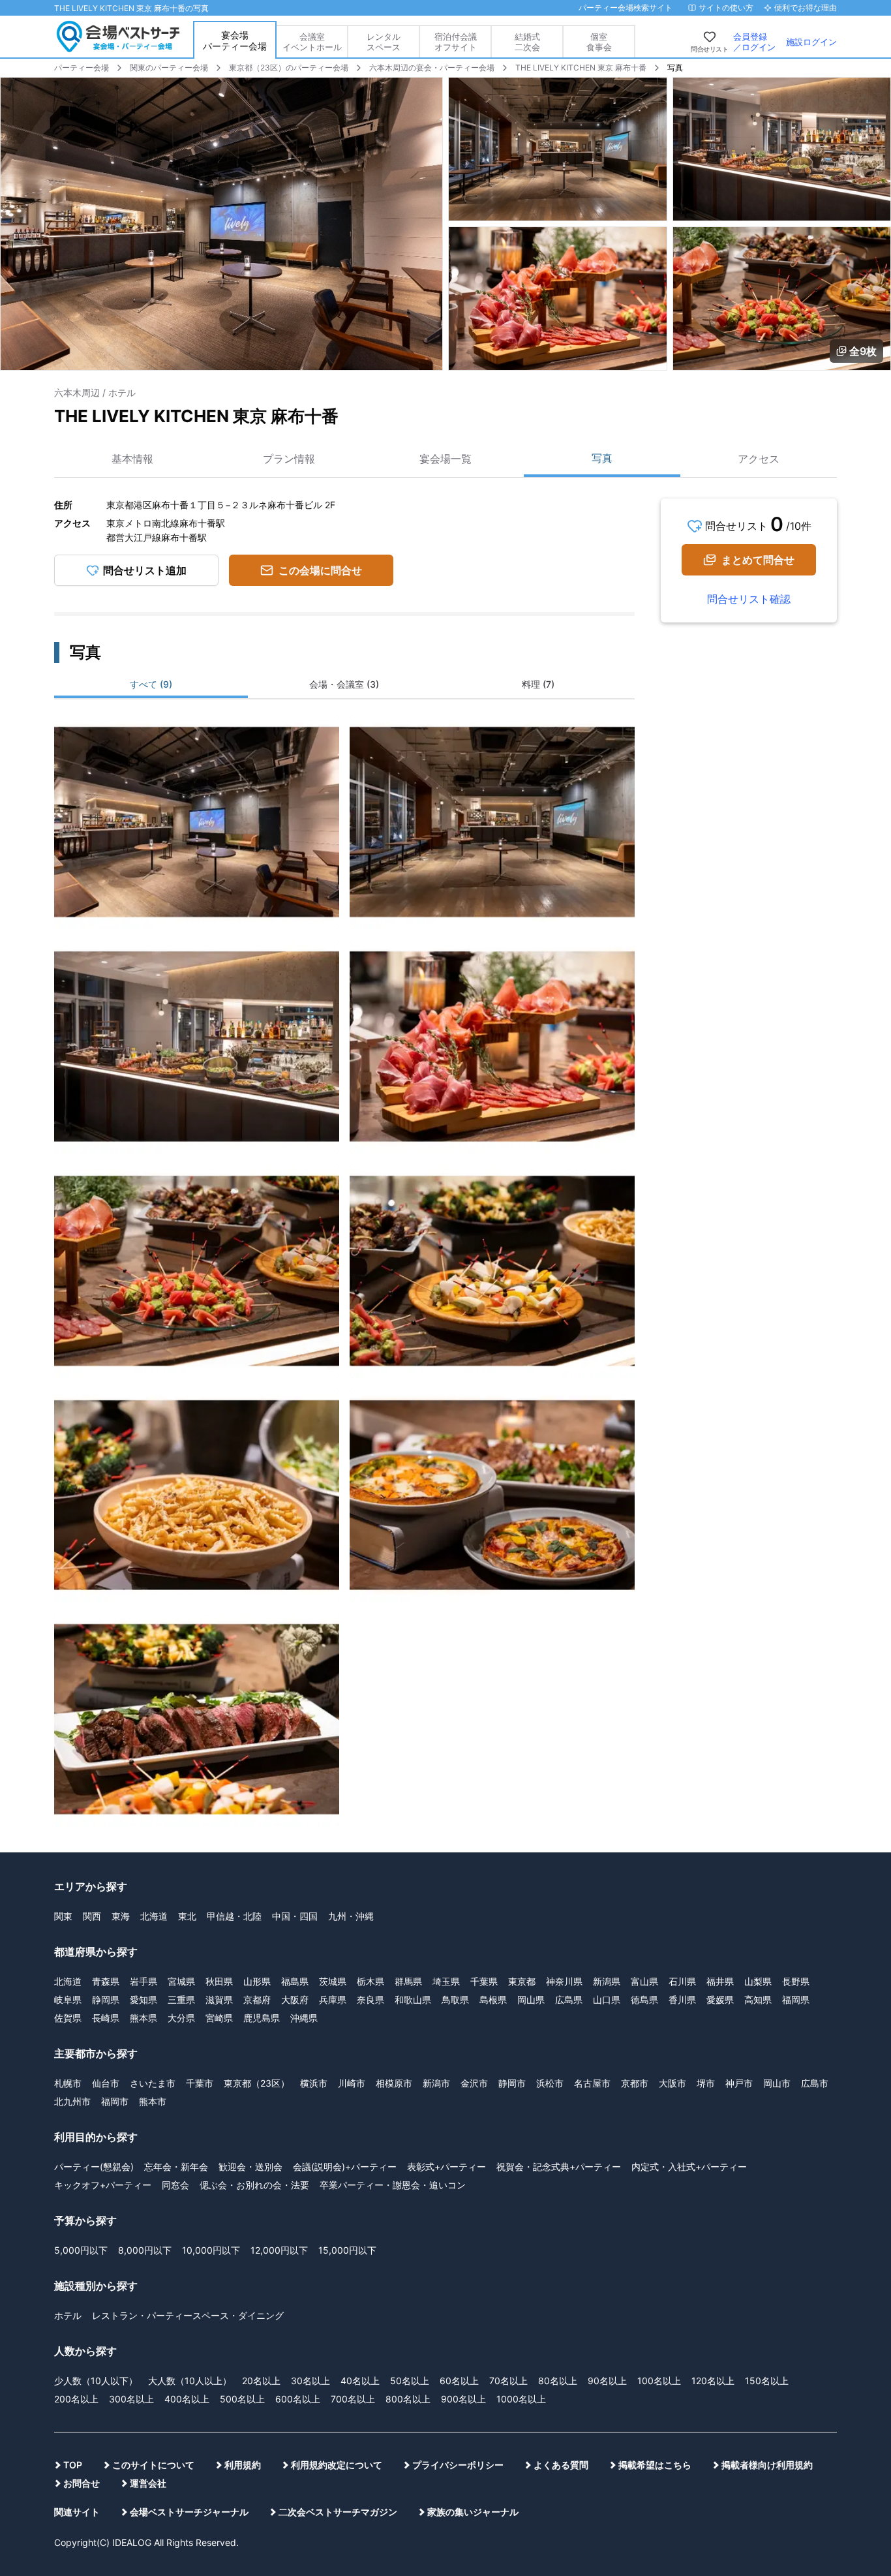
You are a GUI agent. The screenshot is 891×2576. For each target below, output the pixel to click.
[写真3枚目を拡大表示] (197, 1047)
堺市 (706, 2083)
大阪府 (295, 2000)
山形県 (257, 1981)
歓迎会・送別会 (250, 2167)
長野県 (796, 1981)
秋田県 (219, 1981)
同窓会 (175, 2185)
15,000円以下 (347, 2250)
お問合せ (82, 2483)
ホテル (68, 2315)
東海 (121, 1916)
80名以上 (558, 2381)
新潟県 (607, 1981)
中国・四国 (295, 1916)
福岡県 (796, 2000)
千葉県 (484, 1981)
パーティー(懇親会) (94, 2167)
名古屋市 (592, 2083)
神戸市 (739, 2083)
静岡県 (106, 2000)
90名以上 (607, 2381)
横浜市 (314, 2083)
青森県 (106, 1981)
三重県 (181, 2000)
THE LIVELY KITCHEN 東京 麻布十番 (581, 68)
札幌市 (68, 2083)
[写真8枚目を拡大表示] (492, 1495)
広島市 (815, 2083)
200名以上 (76, 2399)
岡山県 (531, 2000)
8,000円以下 (145, 2250)
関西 (92, 1916)
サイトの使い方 (726, 8)
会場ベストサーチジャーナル (189, 2512)
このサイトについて (153, 2465)
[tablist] (344, 686)
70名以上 (508, 2381)
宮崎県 (219, 2018)
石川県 (682, 1981)
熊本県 (143, 2018)
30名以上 (310, 2381)
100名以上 (659, 2381)
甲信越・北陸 (234, 1916)
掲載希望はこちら (655, 2465)
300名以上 (131, 2399)
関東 (63, 1916)
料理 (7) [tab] (538, 684)
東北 (187, 1916)
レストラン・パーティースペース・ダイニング (188, 2315)
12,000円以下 (279, 2250)
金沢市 (474, 2083)
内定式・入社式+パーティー (689, 2167)
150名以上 (767, 2381)
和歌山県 (413, 2000)
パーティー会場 (82, 68)
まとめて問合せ (758, 560)
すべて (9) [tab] (151, 684)
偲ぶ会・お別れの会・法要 (254, 2185)
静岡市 (512, 2083)
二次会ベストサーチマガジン (338, 2512)
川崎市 (352, 2083)
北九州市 (72, 2101)
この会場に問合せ (320, 570)
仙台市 (106, 2083)
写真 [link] (675, 68)
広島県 (569, 2000)
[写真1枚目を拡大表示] (197, 822)
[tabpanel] (344, 1265)
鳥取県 (455, 2000)
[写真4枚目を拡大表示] (492, 1047)
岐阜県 (68, 2000)
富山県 (644, 1981)
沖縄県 (304, 2018)
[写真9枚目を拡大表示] (197, 1719)
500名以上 (242, 2399)
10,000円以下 (211, 2250)
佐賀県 (68, 2018)
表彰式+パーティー (446, 2167)
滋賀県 (219, 2000)
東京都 (522, 1981)
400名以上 (187, 2399)
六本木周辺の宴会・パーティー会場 (432, 68)
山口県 (607, 2000)
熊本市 (153, 2101)
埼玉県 (446, 1981)
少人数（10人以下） (96, 2381)
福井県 (720, 1981)
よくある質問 (561, 2465)
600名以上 (298, 2399)
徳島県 (644, 2000)
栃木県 (370, 1981)
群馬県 (408, 1981)
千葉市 (200, 2083)
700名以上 (353, 2399)
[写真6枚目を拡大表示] (492, 1271)
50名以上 (410, 2381)
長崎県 (106, 2018)
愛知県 (143, 2000)
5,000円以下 (81, 2250)
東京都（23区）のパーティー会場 (289, 68)
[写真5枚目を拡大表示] (197, 1271)
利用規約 (243, 2465)
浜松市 (550, 2083)
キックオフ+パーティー (103, 2185)
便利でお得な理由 (806, 8)
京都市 (635, 2083)
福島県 (295, 1981)
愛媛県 (720, 2000)
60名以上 (459, 2381)
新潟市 (436, 2083)
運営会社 (148, 2483)
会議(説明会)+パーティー (345, 2167)
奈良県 (370, 2000)
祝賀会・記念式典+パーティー (559, 2167)
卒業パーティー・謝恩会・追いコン (393, 2185)
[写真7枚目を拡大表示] (197, 1495)
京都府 (257, 2000)
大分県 (181, 2018)
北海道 (154, 1916)
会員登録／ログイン (754, 42)
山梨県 (758, 1981)
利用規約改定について (337, 2465)
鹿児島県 (262, 2018)
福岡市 (115, 2101)
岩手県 (143, 1981)
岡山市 (777, 2083)
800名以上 (408, 2399)
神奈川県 (564, 1981)
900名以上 (463, 2399)
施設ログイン (811, 42)
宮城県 (181, 1981)
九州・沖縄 (351, 1916)
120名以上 (713, 2381)
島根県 (493, 2000)
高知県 (758, 2000)
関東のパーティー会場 (169, 68)
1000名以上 (521, 2399)
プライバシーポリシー (458, 2465)
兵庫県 (333, 2000)
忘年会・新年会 (176, 2167)
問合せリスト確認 (749, 599)
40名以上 (360, 2381)
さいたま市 (153, 2083)
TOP (73, 2465)
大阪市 (672, 2083)
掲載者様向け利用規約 (767, 2465)
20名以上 (261, 2381)
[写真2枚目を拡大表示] (492, 822)
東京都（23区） (257, 2083)
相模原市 (394, 2083)
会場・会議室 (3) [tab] (344, 684)
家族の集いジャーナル (473, 2512)
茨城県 (333, 1981)
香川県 (682, 2000)
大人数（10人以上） (190, 2381)
